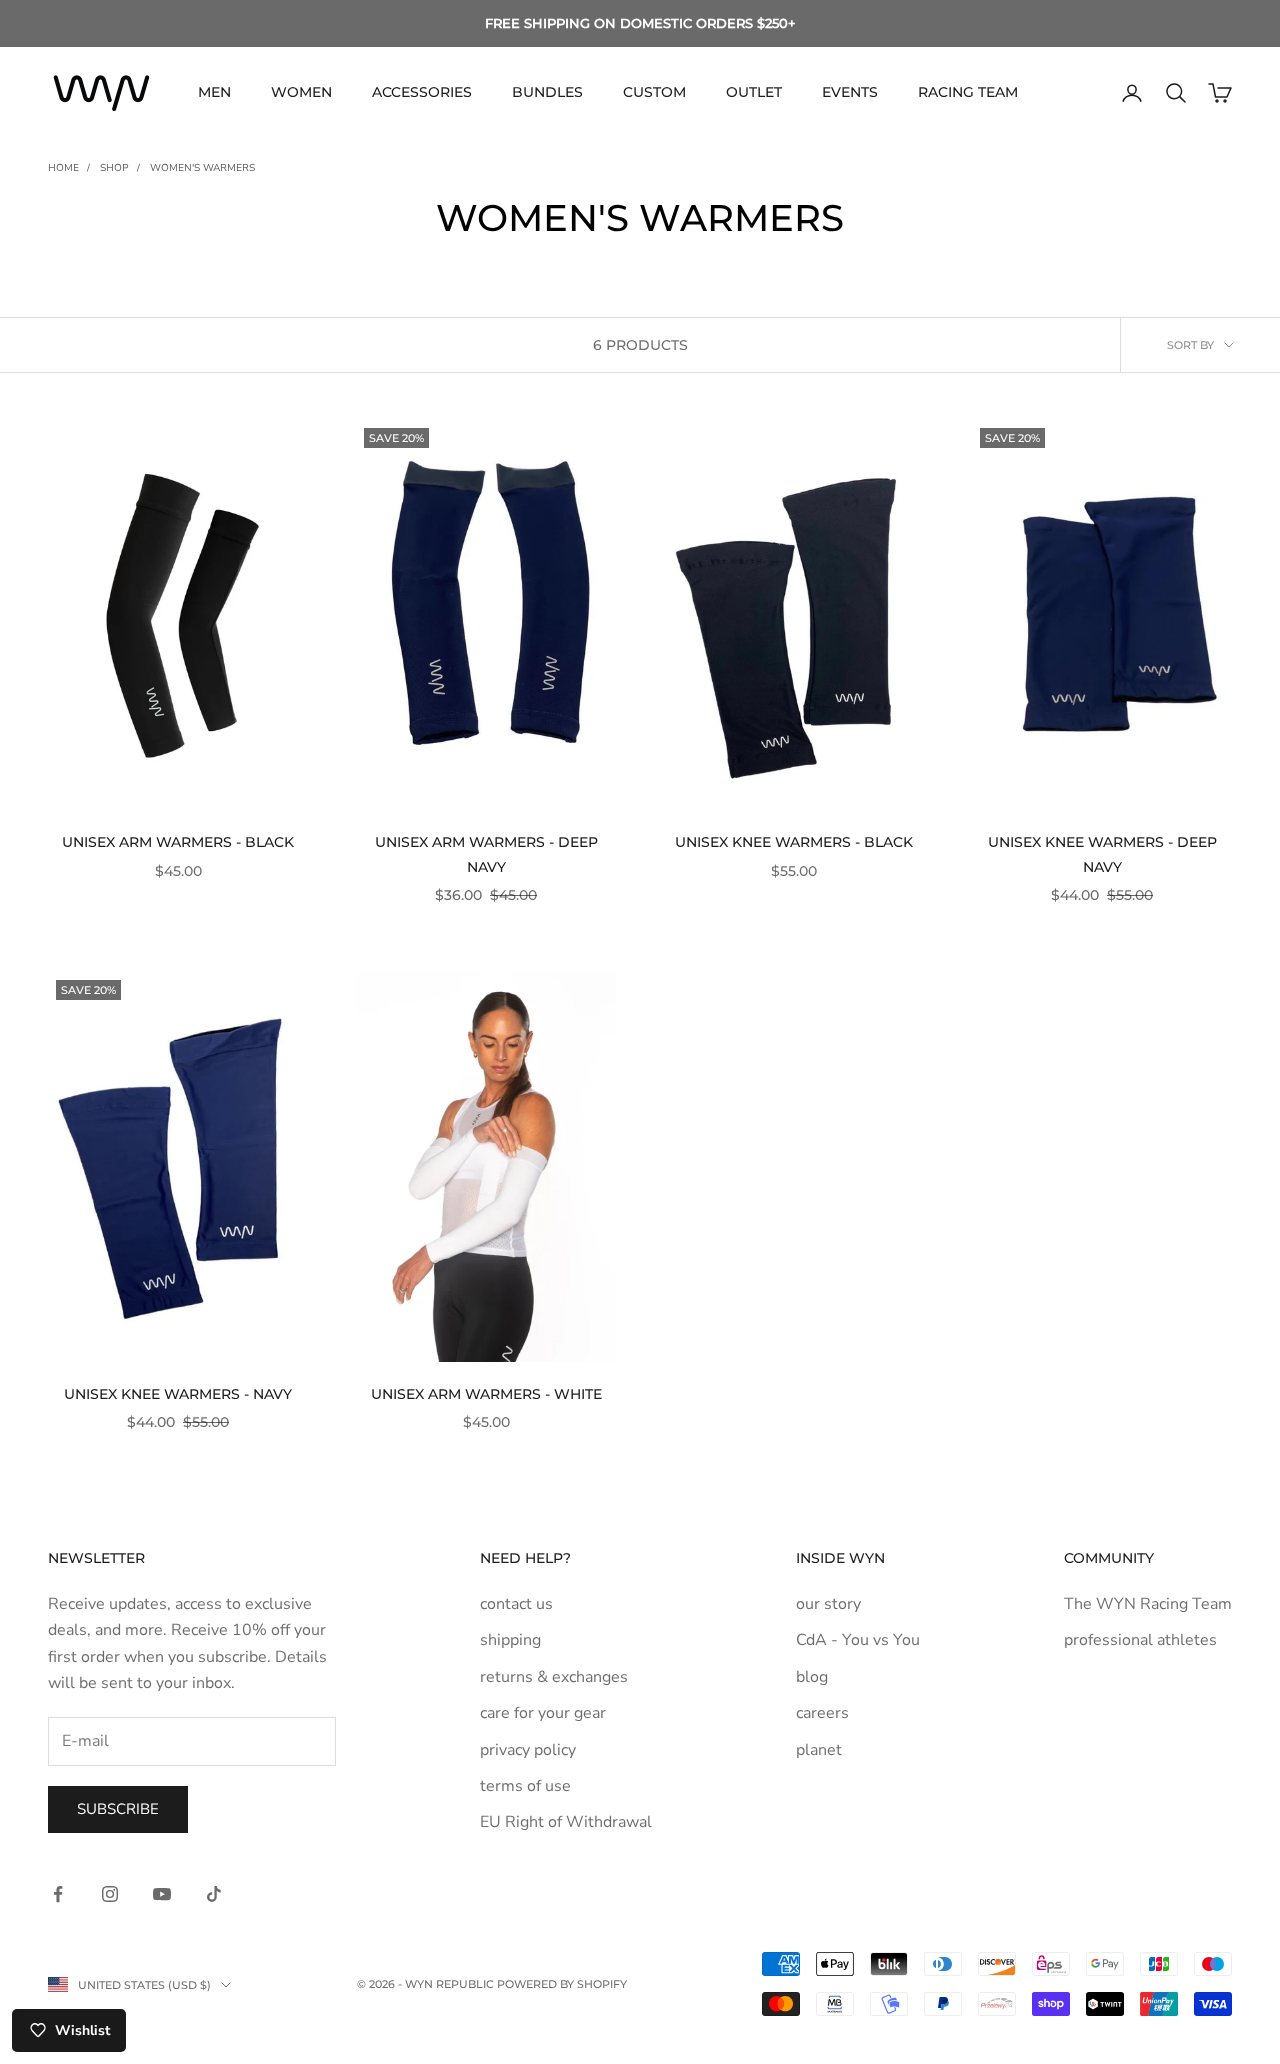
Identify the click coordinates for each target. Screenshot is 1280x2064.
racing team (968, 92)
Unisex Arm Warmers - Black (178, 842)
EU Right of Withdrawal (566, 1822)
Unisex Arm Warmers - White (486, 1394)
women (301, 92)
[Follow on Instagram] (110, 1894)
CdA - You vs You (858, 1640)
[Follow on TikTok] (214, 1894)
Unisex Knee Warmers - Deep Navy (1102, 854)
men (214, 92)
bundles (547, 92)
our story (828, 1604)
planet (819, 1750)
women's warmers (202, 168)
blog (812, 1677)
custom (654, 92)
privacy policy (528, 1750)
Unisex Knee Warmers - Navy (178, 1394)
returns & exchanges (554, 1677)
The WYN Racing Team (1148, 1604)
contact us (516, 1604)
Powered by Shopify (562, 1984)
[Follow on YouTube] (162, 1894)
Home (63, 168)
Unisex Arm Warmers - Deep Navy (486, 854)
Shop (114, 168)
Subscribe (118, 1809)
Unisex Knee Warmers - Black (794, 842)
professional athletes (1140, 1640)
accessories (422, 92)
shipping (510, 1640)
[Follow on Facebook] (58, 1894)
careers (822, 1713)
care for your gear (543, 1713)
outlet (754, 92)
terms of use (525, 1786)
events (850, 92)
